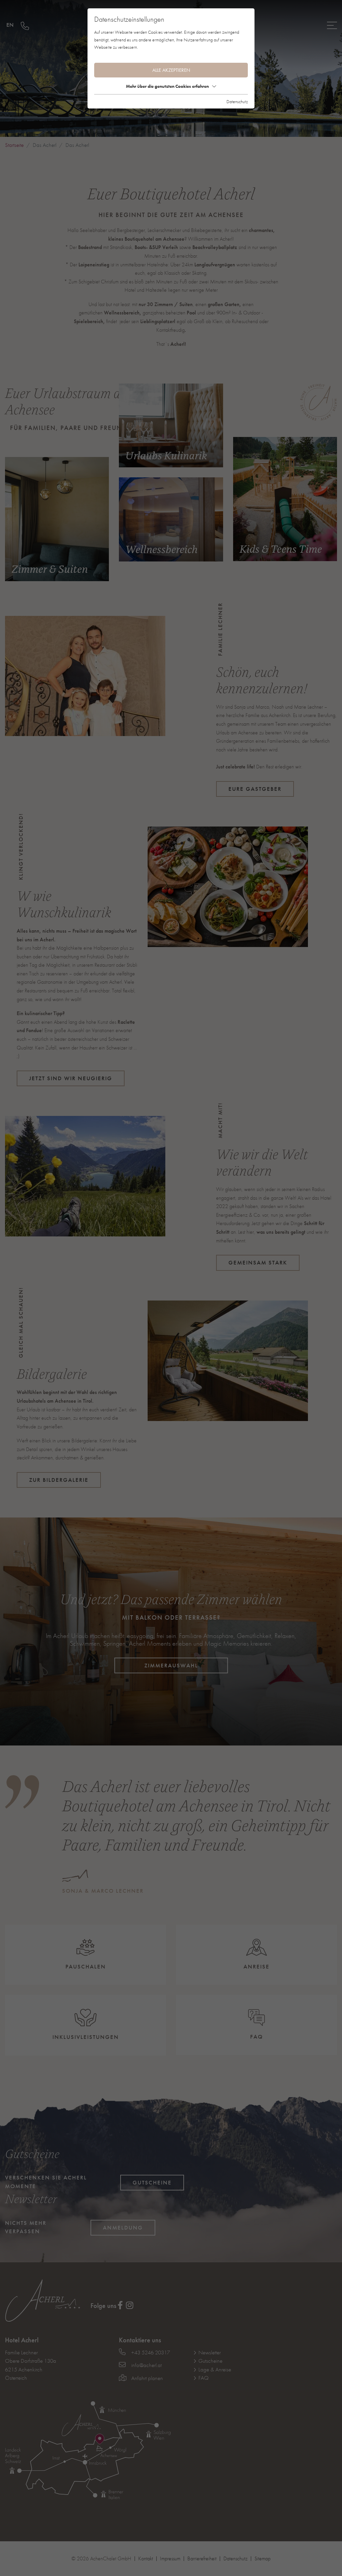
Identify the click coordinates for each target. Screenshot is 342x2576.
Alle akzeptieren (171, 70)
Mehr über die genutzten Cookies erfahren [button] (167, 86)
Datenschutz (237, 101)
